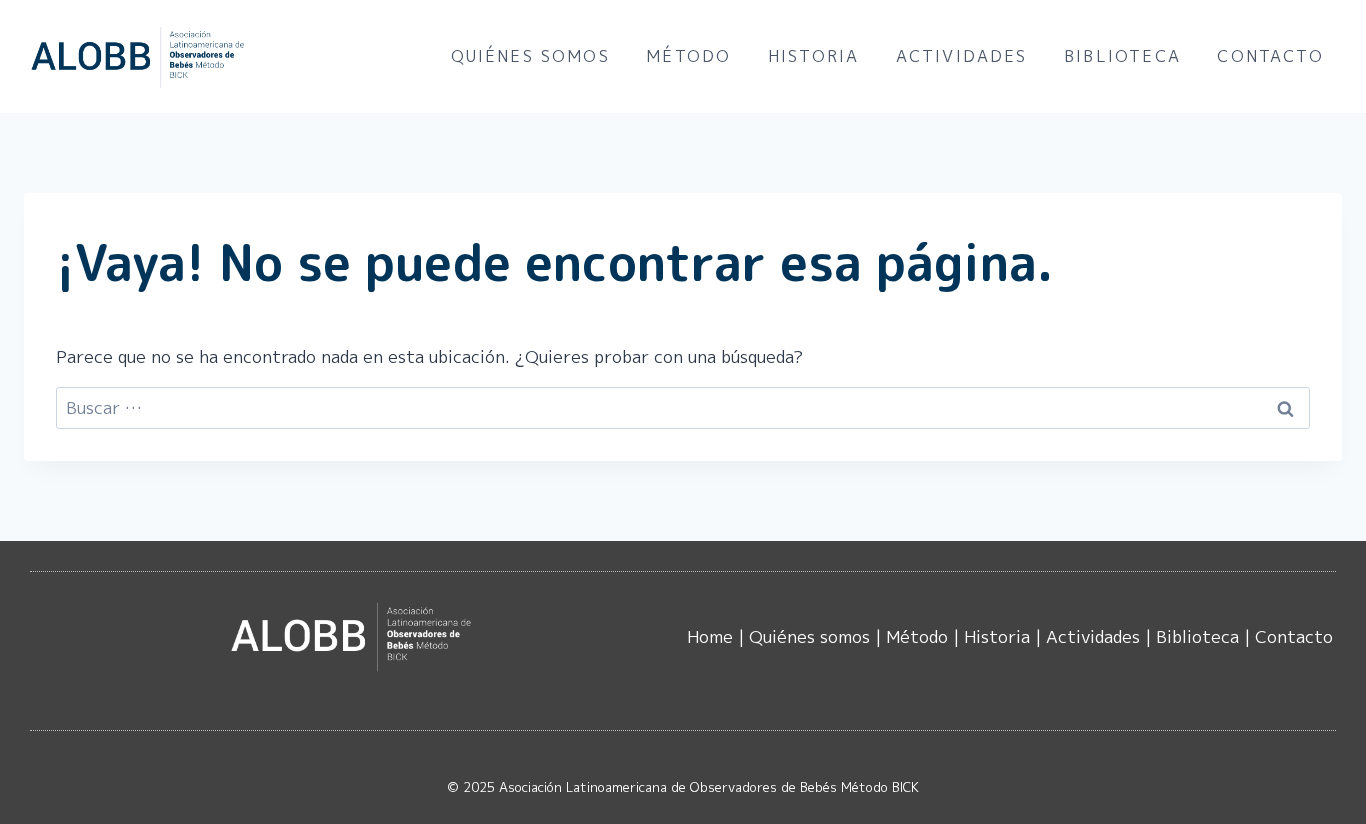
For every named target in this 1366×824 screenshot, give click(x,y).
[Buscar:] (683, 407)
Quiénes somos (530, 56)
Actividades (962, 56)
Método (688, 56)
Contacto (1270, 56)
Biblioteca (1122, 56)
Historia (813, 56)
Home (710, 636)
